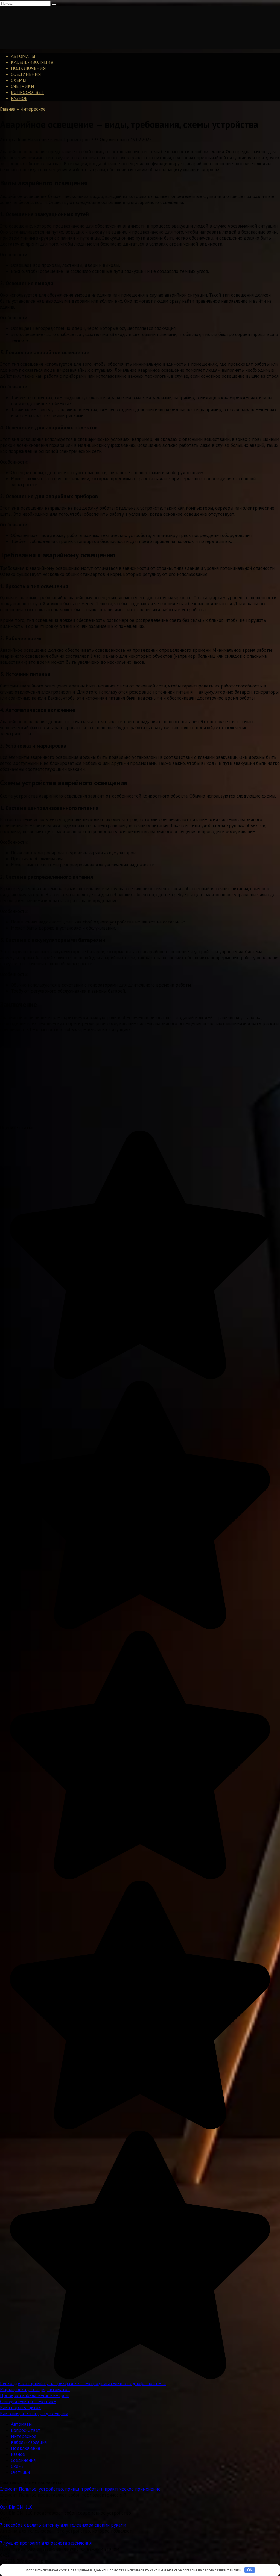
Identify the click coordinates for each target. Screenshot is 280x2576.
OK (250, 2570)
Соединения (26, 74)
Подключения (28, 68)
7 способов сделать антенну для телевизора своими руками (63, 2525)
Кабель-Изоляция (32, 62)
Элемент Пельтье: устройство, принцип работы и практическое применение (80, 2489)
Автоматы (23, 56)
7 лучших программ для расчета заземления (46, 2543)
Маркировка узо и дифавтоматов (35, 2389)
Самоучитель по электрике (28, 2401)
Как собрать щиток (20, 2407)
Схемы (19, 80)
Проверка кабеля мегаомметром (34, 2395)
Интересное (24, 2436)
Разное (19, 98)
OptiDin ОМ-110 (16, 2507)
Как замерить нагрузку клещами (34, 2413)
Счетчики (23, 86)
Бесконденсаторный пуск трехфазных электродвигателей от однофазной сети (83, 2383)
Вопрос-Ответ (27, 92)
